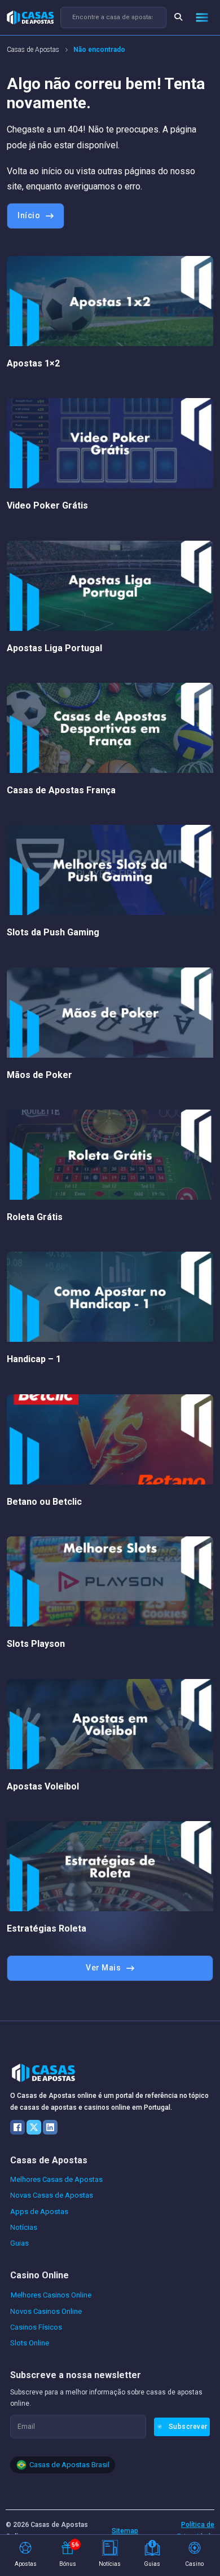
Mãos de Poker (39, 1075)
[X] (34, 2127)
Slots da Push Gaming (53, 932)
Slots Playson (36, 1644)
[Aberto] (202, 17)
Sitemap (125, 2531)
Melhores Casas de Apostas (56, 2179)
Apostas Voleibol (43, 1786)
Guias (19, 2243)
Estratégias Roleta (47, 1928)
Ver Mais (103, 1968)
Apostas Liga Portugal (54, 648)
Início (29, 215)
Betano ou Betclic (44, 1502)
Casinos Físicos (36, 2327)
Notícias (24, 2227)
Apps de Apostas (39, 2212)
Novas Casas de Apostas (52, 2195)
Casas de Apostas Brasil (69, 2465)
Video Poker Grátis (47, 505)
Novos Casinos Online (46, 2311)
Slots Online (30, 2343)
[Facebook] (17, 2127)
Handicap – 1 (34, 1359)
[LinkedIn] (50, 2127)
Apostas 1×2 (33, 363)
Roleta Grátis (35, 1217)
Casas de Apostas (33, 50)
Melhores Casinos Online (51, 2295)
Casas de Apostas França (61, 790)
